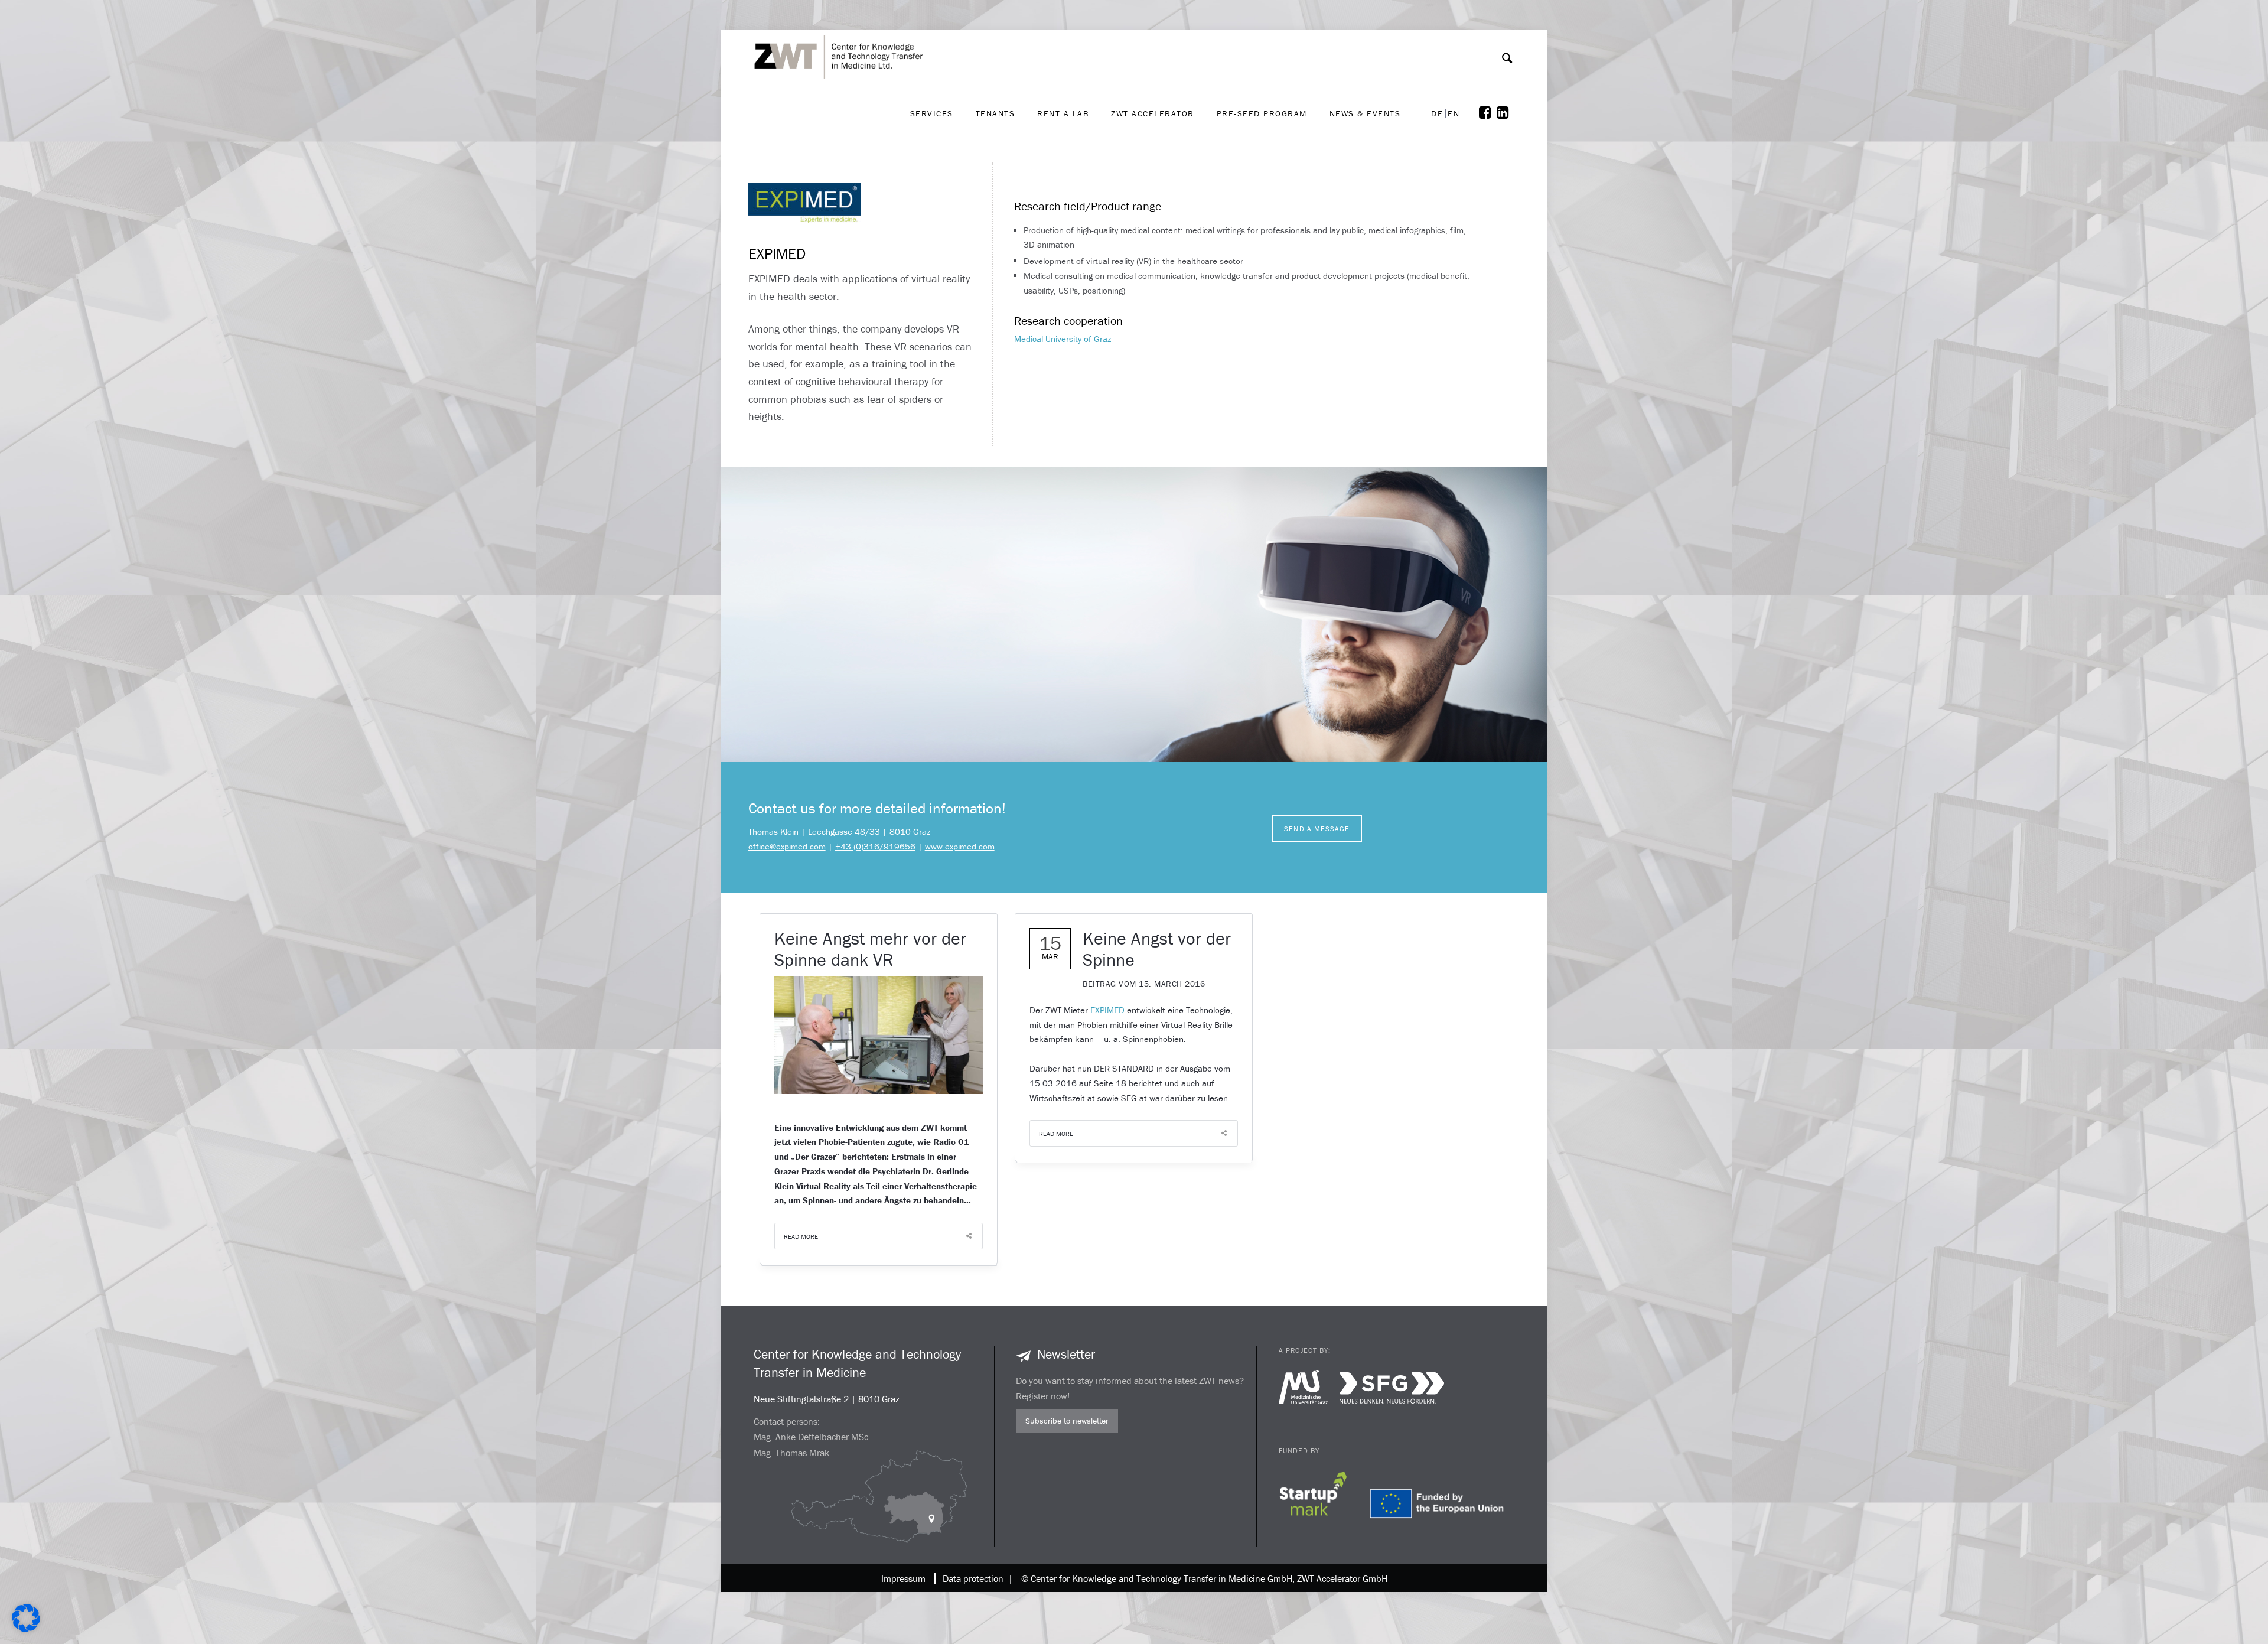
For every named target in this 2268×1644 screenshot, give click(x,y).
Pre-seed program (1262, 113)
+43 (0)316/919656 (875, 846)
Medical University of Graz (1063, 339)
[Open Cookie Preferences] (26, 1629)
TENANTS (995, 113)
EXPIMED (1107, 1010)
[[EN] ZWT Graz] (842, 25)
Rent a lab (1063, 113)
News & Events (1365, 113)
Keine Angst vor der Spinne (1157, 949)
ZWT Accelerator (1153, 113)
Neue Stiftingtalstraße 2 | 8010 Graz (827, 1399)
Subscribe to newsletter (1067, 1421)
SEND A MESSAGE (1317, 828)
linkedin (1506, 113)
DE (1437, 114)
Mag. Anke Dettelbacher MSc (811, 1437)
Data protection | (975, 1578)
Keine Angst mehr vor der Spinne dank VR (870, 949)
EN (1454, 114)
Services (932, 113)
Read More (801, 1236)
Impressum (903, 1578)
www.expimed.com (960, 846)
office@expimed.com (787, 846)
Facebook (1488, 113)
